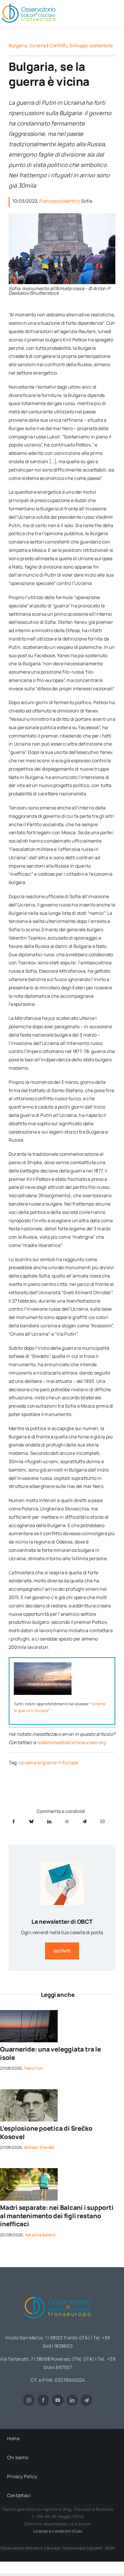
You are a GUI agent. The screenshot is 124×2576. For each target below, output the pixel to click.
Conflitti (58, 45)
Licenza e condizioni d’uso (58, 2531)
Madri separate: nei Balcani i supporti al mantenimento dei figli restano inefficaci (57, 2216)
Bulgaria (18, 45)
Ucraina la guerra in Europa (48, 1763)
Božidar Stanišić (40, 2147)
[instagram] (29, 2400)
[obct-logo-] (58, 2292)
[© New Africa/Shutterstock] (29, 2170)
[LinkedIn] (49, 1821)
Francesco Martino (60, 201)
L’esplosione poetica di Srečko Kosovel (46, 2133)
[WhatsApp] (67, 1821)
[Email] (102, 1821)
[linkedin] (72, 2400)
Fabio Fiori (34, 2068)
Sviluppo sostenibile (91, 45)
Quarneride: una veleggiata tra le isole (50, 2053)
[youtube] (58, 2400)
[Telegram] (84, 1821)
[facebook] (43, 2400)
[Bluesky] (31, 1821)
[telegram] (87, 2400)
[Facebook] (14, 1821)
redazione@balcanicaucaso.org (71, 1742)
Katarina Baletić (41, 2235)
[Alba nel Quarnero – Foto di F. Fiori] (29, 2012)
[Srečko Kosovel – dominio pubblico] (29, 2092)
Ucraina (37, 45)
